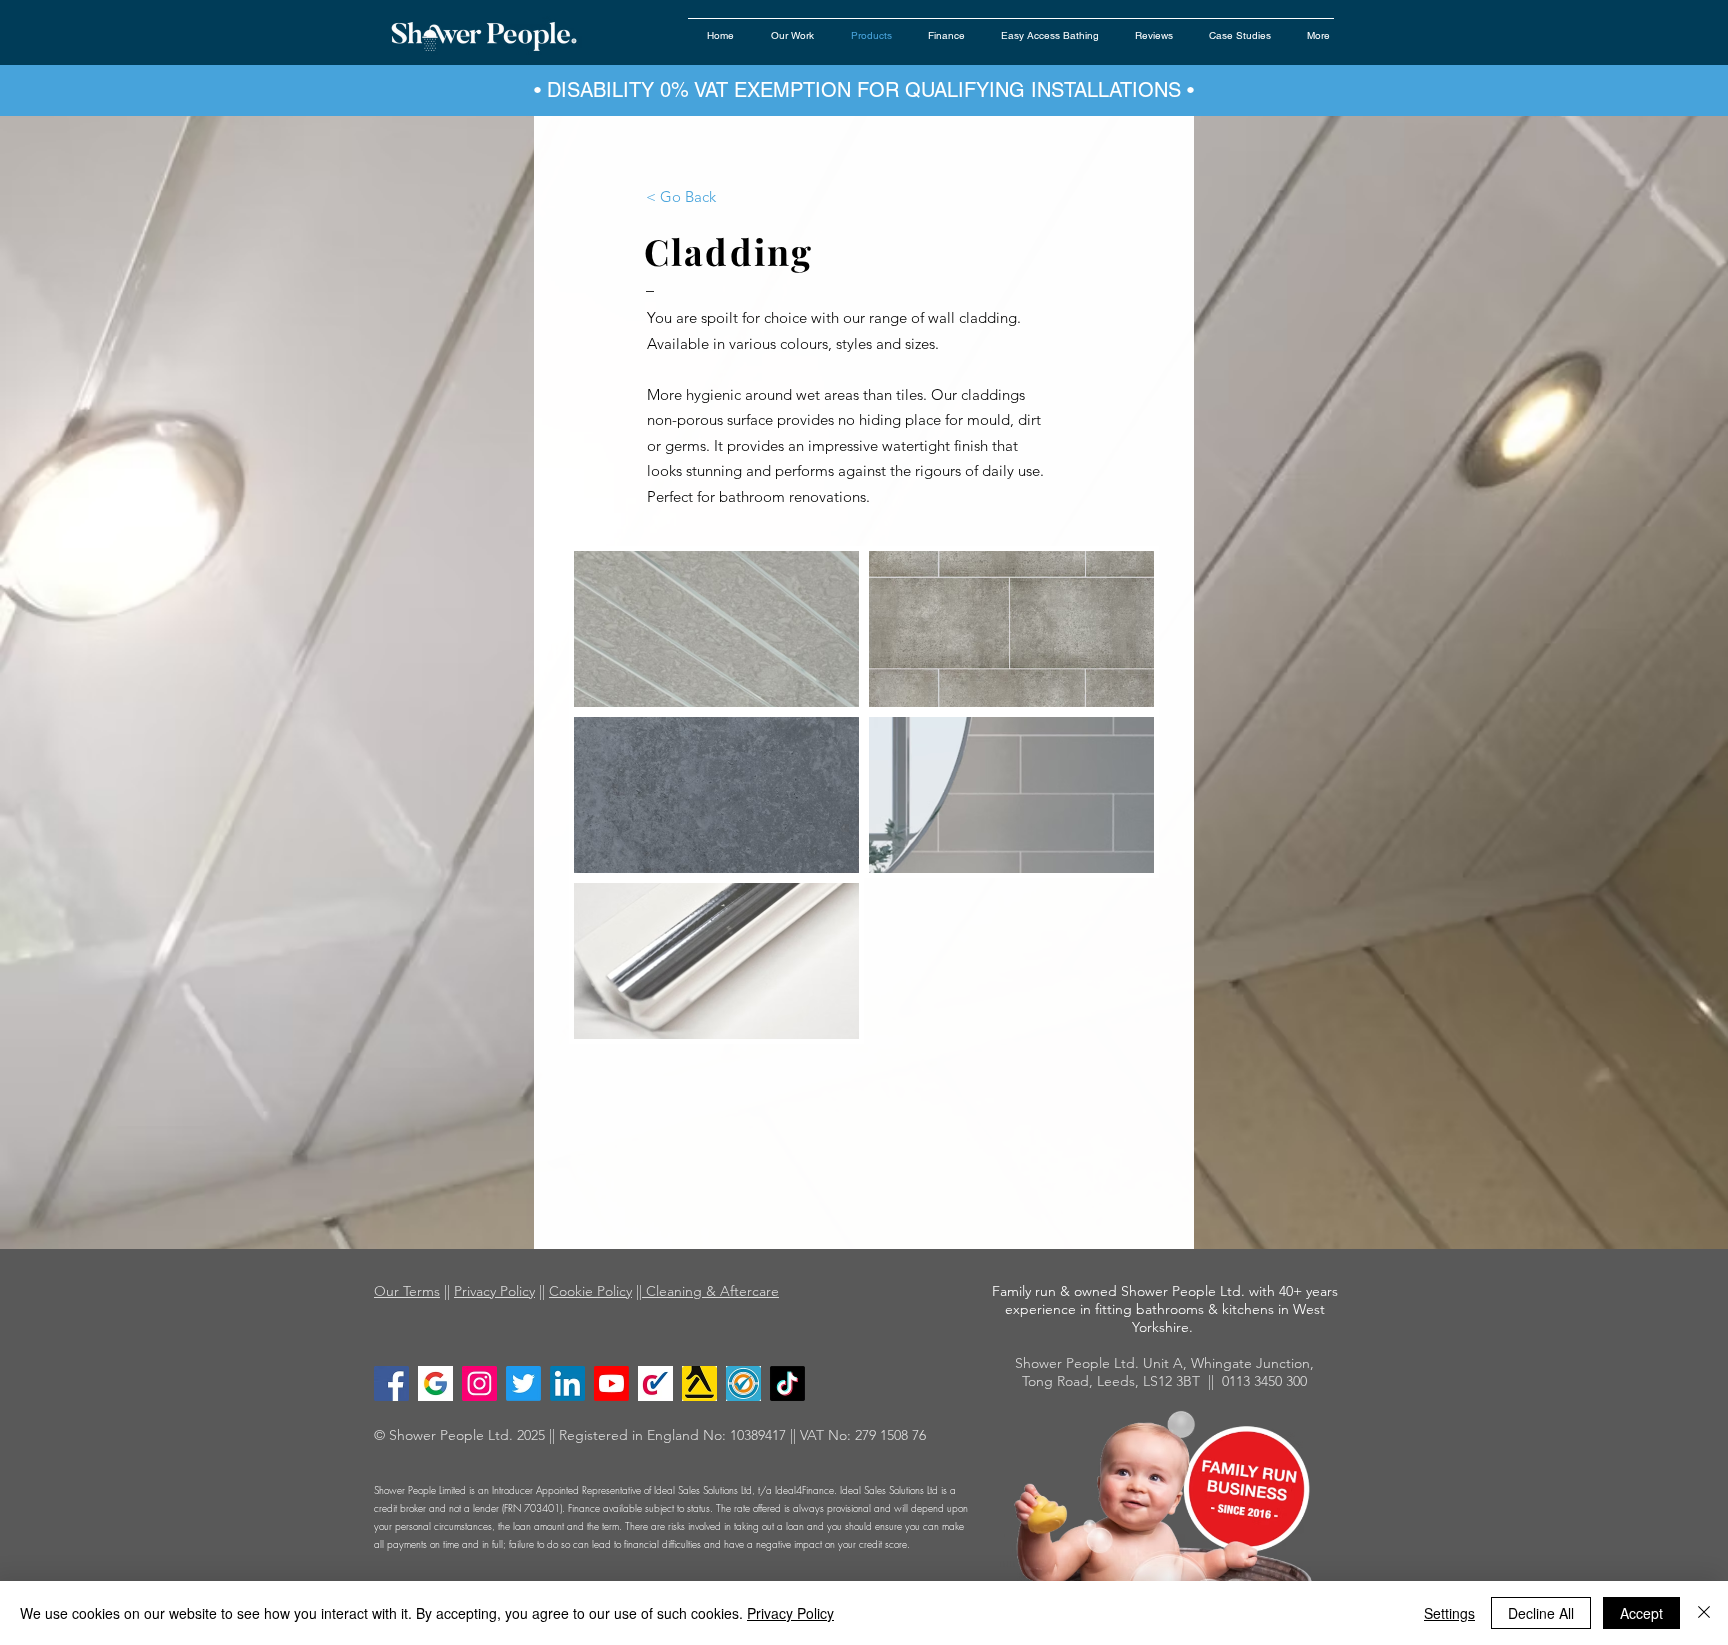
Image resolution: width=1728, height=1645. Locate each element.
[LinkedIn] (567, 1383)
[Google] (435, 1383)
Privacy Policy (494, 1291)
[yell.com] (699, 1383)
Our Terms (407, 1291)
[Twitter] (523, 1383)
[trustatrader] (743, 1383)
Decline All (1541, 1613)
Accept (1641, 1613)
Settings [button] (1449, 1613)
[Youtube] (611, 1383)
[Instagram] (479, 1383)
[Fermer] (1704, 1613)
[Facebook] (391, 1383)
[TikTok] (787, 1383)
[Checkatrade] (655, 1383)
